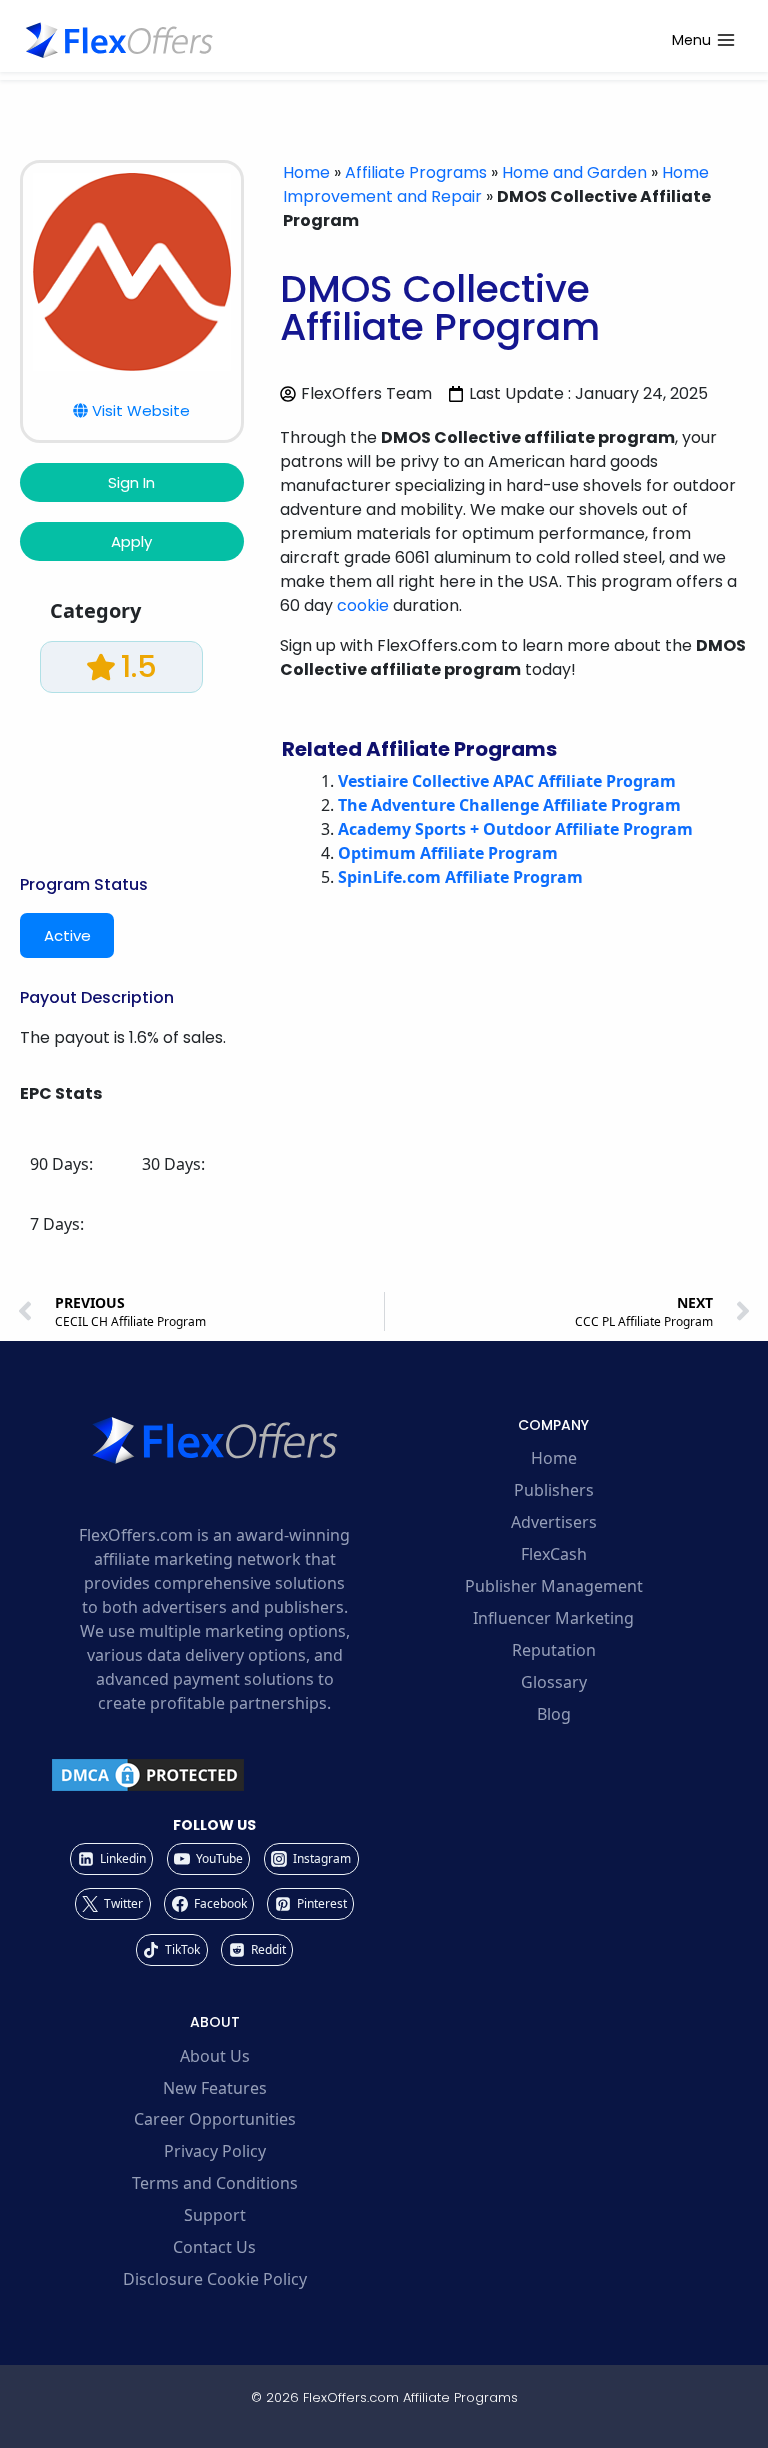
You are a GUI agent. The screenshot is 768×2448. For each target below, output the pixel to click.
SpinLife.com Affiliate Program (460, 877)
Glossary (554, 1682)
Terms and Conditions (215, 2183)
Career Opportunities (215, 2119)
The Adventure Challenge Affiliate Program (509, 805)
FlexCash (554, 1554)
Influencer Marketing (553, 1618)
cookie (363, 605)
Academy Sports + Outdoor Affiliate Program (515, 829)
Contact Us (214, 2247)
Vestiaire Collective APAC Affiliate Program (507, 781)
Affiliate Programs (416, 172)
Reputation (554, 1650)
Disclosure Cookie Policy (215, 2279)
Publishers (554, 1490)
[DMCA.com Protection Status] (214, 1775)
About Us (215, 2056)
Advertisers (554, 1522)
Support (215, 2215)
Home (306, 172)
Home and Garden (574, 172)
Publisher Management (554, 1586)
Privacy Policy (215, 2151)
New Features (215, 2088)
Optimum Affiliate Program (448, 853)
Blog (554, 1714)
